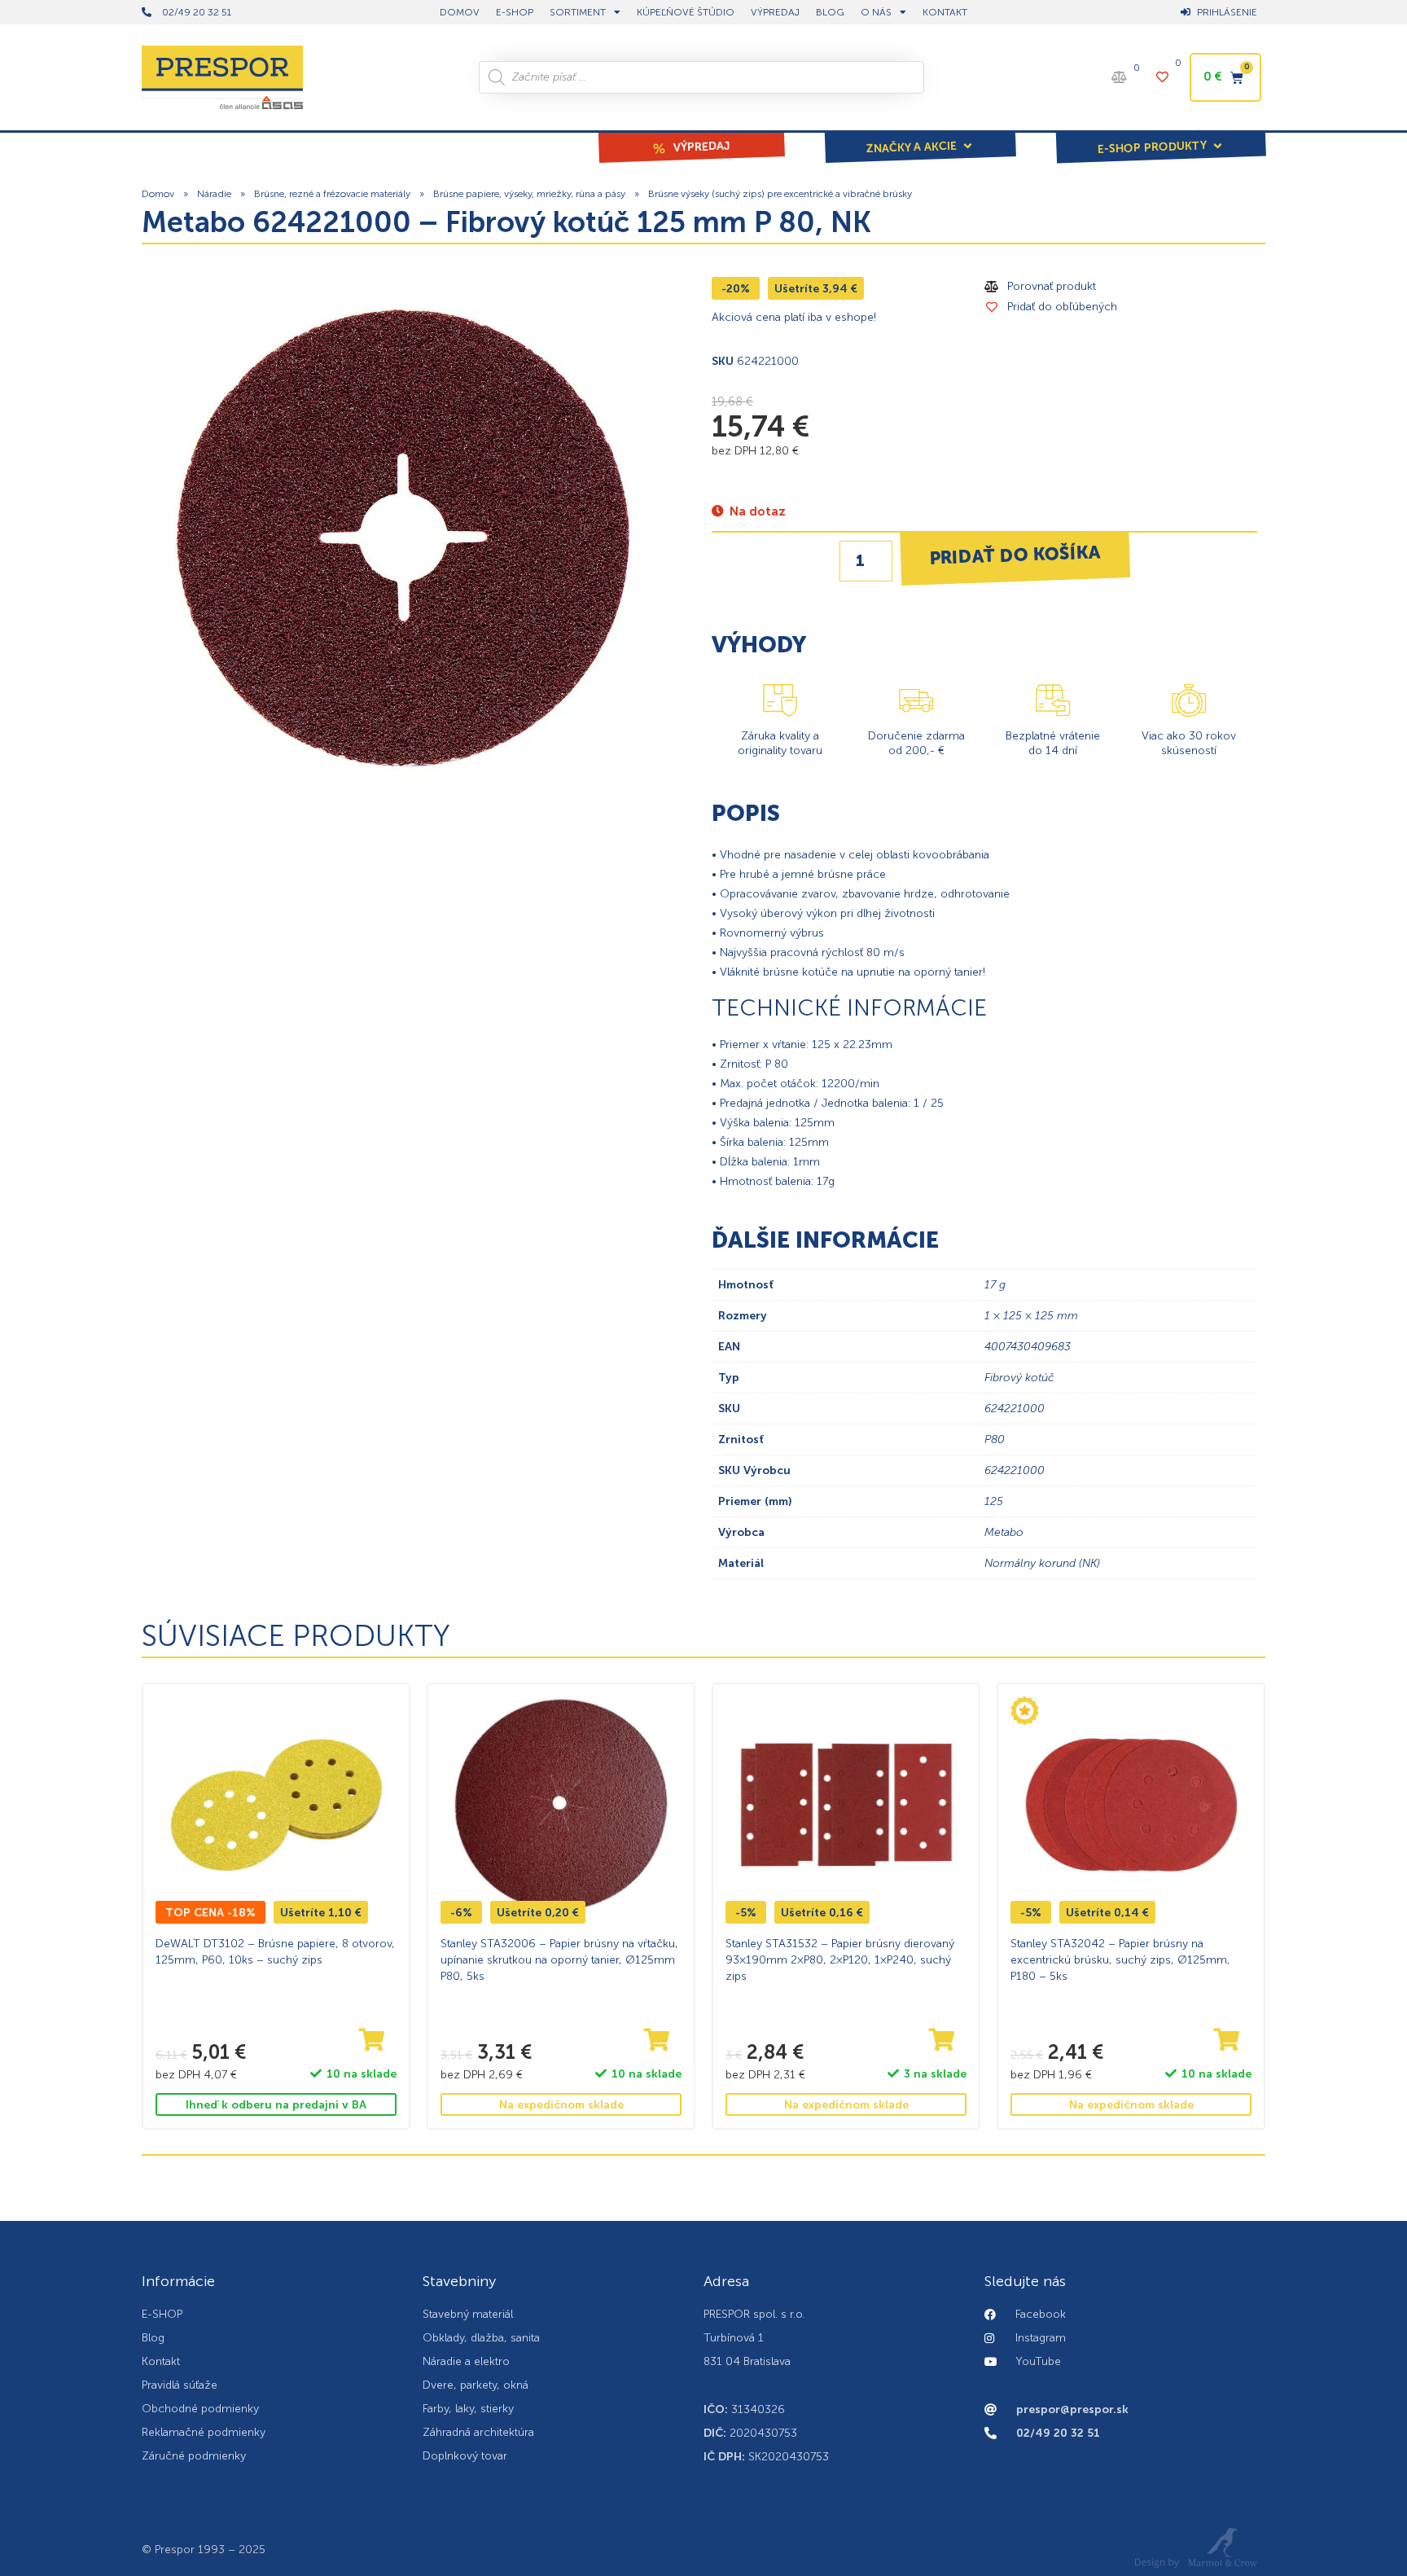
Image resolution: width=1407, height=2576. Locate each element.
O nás (876, 12)
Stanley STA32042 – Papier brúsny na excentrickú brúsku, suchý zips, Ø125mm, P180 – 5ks (1120, 1959)
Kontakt (945, 12)
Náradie (214, 194)
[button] (920, 136)
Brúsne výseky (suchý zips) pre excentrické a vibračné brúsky (780, 194)
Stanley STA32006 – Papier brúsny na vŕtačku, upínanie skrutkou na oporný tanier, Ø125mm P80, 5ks (559, 1959)
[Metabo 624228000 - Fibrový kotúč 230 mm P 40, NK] (402, 538)
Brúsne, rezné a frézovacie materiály (332, 194)
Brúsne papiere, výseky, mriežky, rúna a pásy (529, 194)
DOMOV (460, 12)
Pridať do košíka (1015, 555)
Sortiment (578, 12)
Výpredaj (775, 12)
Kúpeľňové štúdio (686, 12)
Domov (158, 194)
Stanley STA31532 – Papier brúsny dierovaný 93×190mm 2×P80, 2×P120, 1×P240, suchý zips (840, 1959)
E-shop (515, 12)
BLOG (830, 12)
